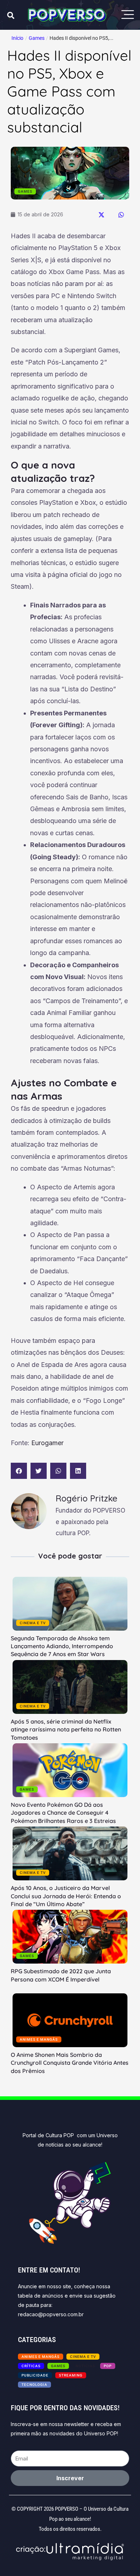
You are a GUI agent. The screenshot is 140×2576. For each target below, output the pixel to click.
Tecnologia (34, 2385)
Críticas (31, 2366)
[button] (101, 215)
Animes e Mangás (39, 2039)
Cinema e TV (33, 1623)
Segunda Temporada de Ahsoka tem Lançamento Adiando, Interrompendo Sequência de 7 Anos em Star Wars (62, 1646)
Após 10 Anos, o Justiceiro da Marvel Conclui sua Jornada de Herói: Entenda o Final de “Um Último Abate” (66, 1896)
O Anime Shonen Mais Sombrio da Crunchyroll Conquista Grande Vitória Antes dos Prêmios (70, 2063)
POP (108, 2366)
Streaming (71, 2375)
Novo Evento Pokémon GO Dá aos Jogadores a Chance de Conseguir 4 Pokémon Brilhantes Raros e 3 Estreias (63, 1813)
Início (17, 38)
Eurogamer (47, 1443)
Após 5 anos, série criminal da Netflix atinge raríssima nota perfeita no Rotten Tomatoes (66, 1729)
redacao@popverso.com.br (51, 2314)
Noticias (85, 2366)
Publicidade (35, 2375)
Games (37, 38)
